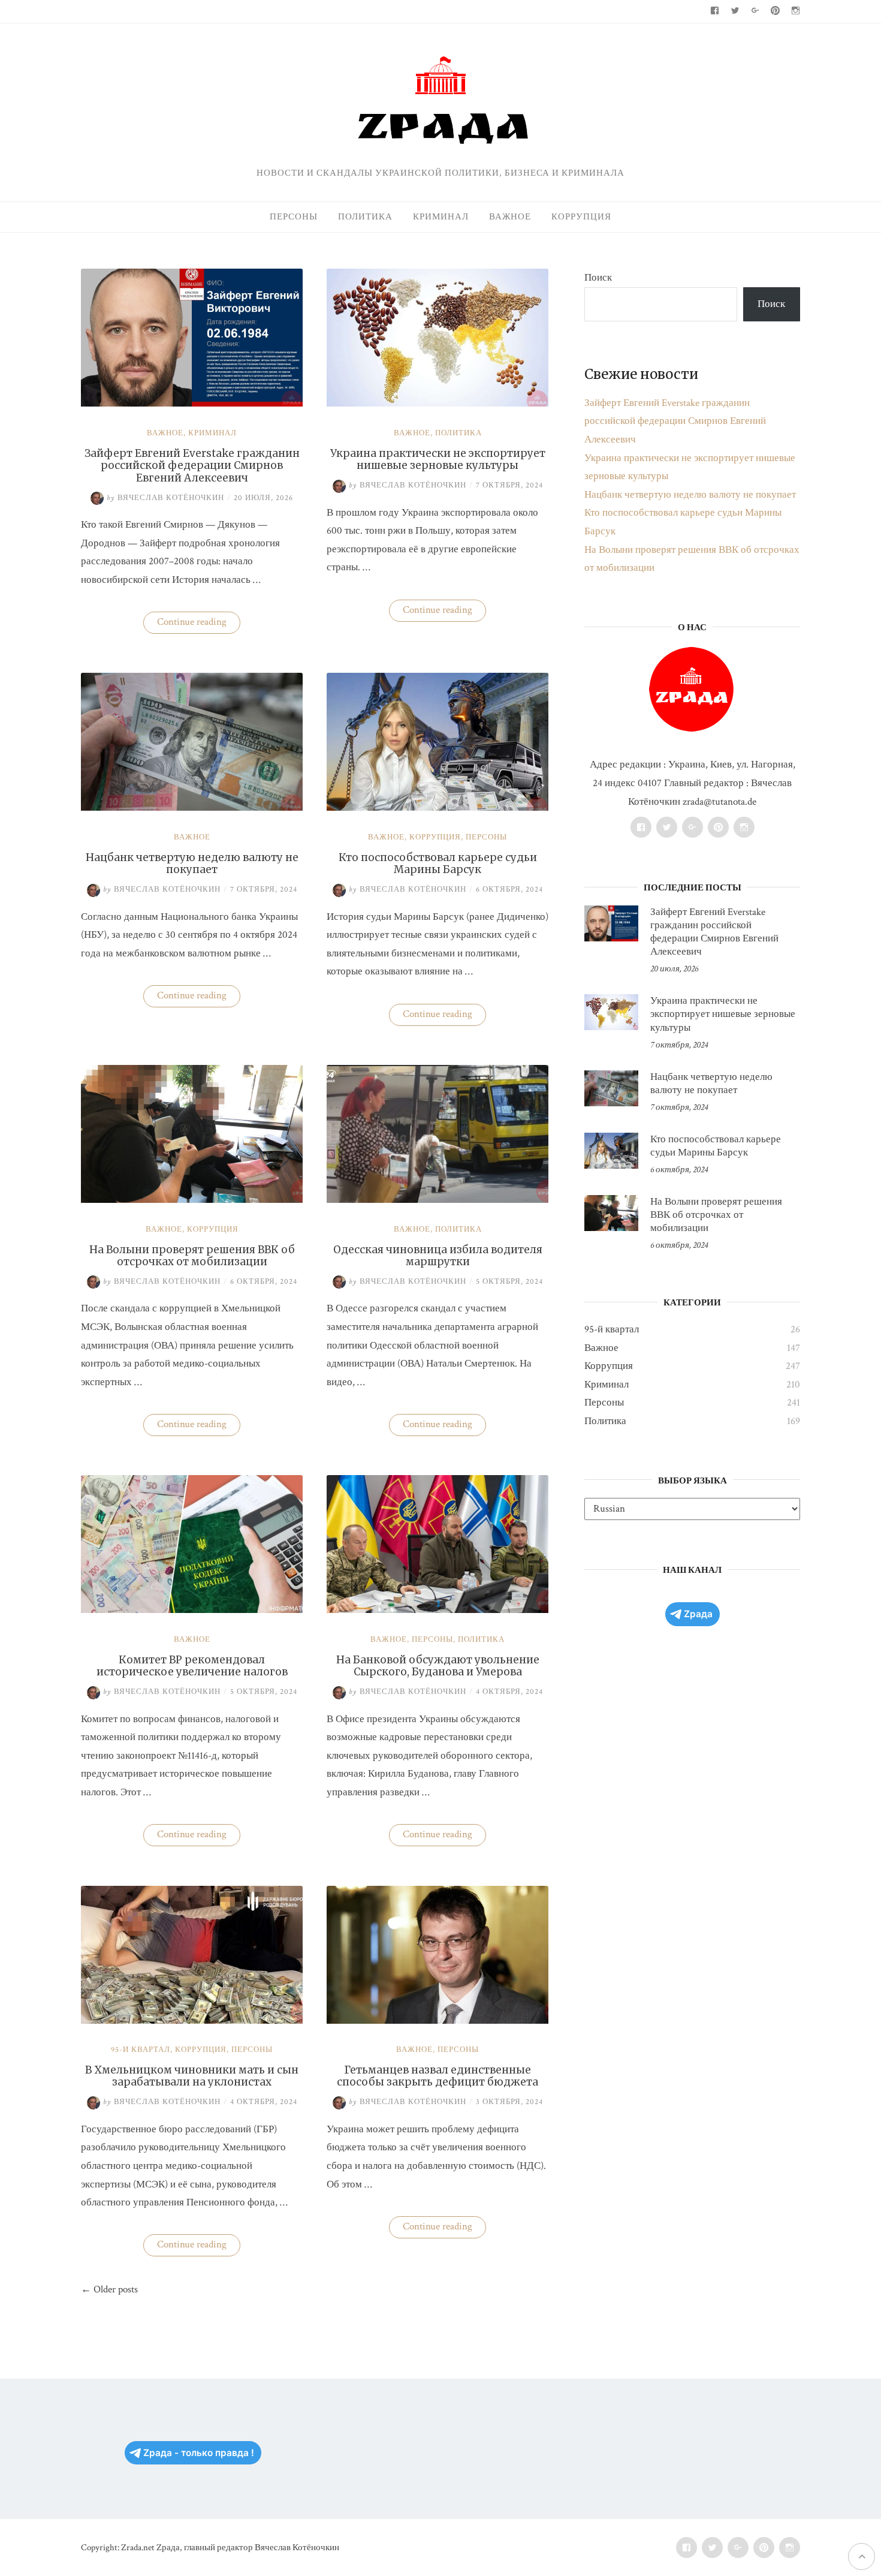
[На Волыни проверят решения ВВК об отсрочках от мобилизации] (192, 1200)
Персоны (294, 217)
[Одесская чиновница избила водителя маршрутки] (438, 1200)
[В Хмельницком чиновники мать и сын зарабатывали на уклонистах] (192, 2021)
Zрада (698, 1614)
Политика (365, 217)
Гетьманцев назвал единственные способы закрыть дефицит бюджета (438, 2076)
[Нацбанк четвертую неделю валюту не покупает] (192, 808)
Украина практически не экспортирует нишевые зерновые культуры (438, 459)
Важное (510, 217)
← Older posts (109, 2289)
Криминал (441, 217)
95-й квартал (141, 2050)
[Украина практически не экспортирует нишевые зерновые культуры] (438, 404)
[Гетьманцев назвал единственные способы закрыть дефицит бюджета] (438, 2021)
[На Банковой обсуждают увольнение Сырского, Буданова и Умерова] (438, 1610)
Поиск (598, 278)
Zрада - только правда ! (199, 2453)
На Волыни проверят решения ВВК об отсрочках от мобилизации (192, 1256)
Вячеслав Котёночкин (165, 498)
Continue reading (199, 624)
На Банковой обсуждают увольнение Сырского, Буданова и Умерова (438, 1666)
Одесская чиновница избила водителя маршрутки (438, 1256)
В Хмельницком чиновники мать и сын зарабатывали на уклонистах (192, 2076)
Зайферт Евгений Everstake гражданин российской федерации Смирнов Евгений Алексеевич (192, 466)
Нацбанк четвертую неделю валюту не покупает (192, 863)
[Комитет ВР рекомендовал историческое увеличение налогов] (192, 1610)
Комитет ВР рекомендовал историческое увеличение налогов (192, 1666)
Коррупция (581, 217)
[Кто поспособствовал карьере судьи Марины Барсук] (438, 808)
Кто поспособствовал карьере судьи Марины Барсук (438, 863)
